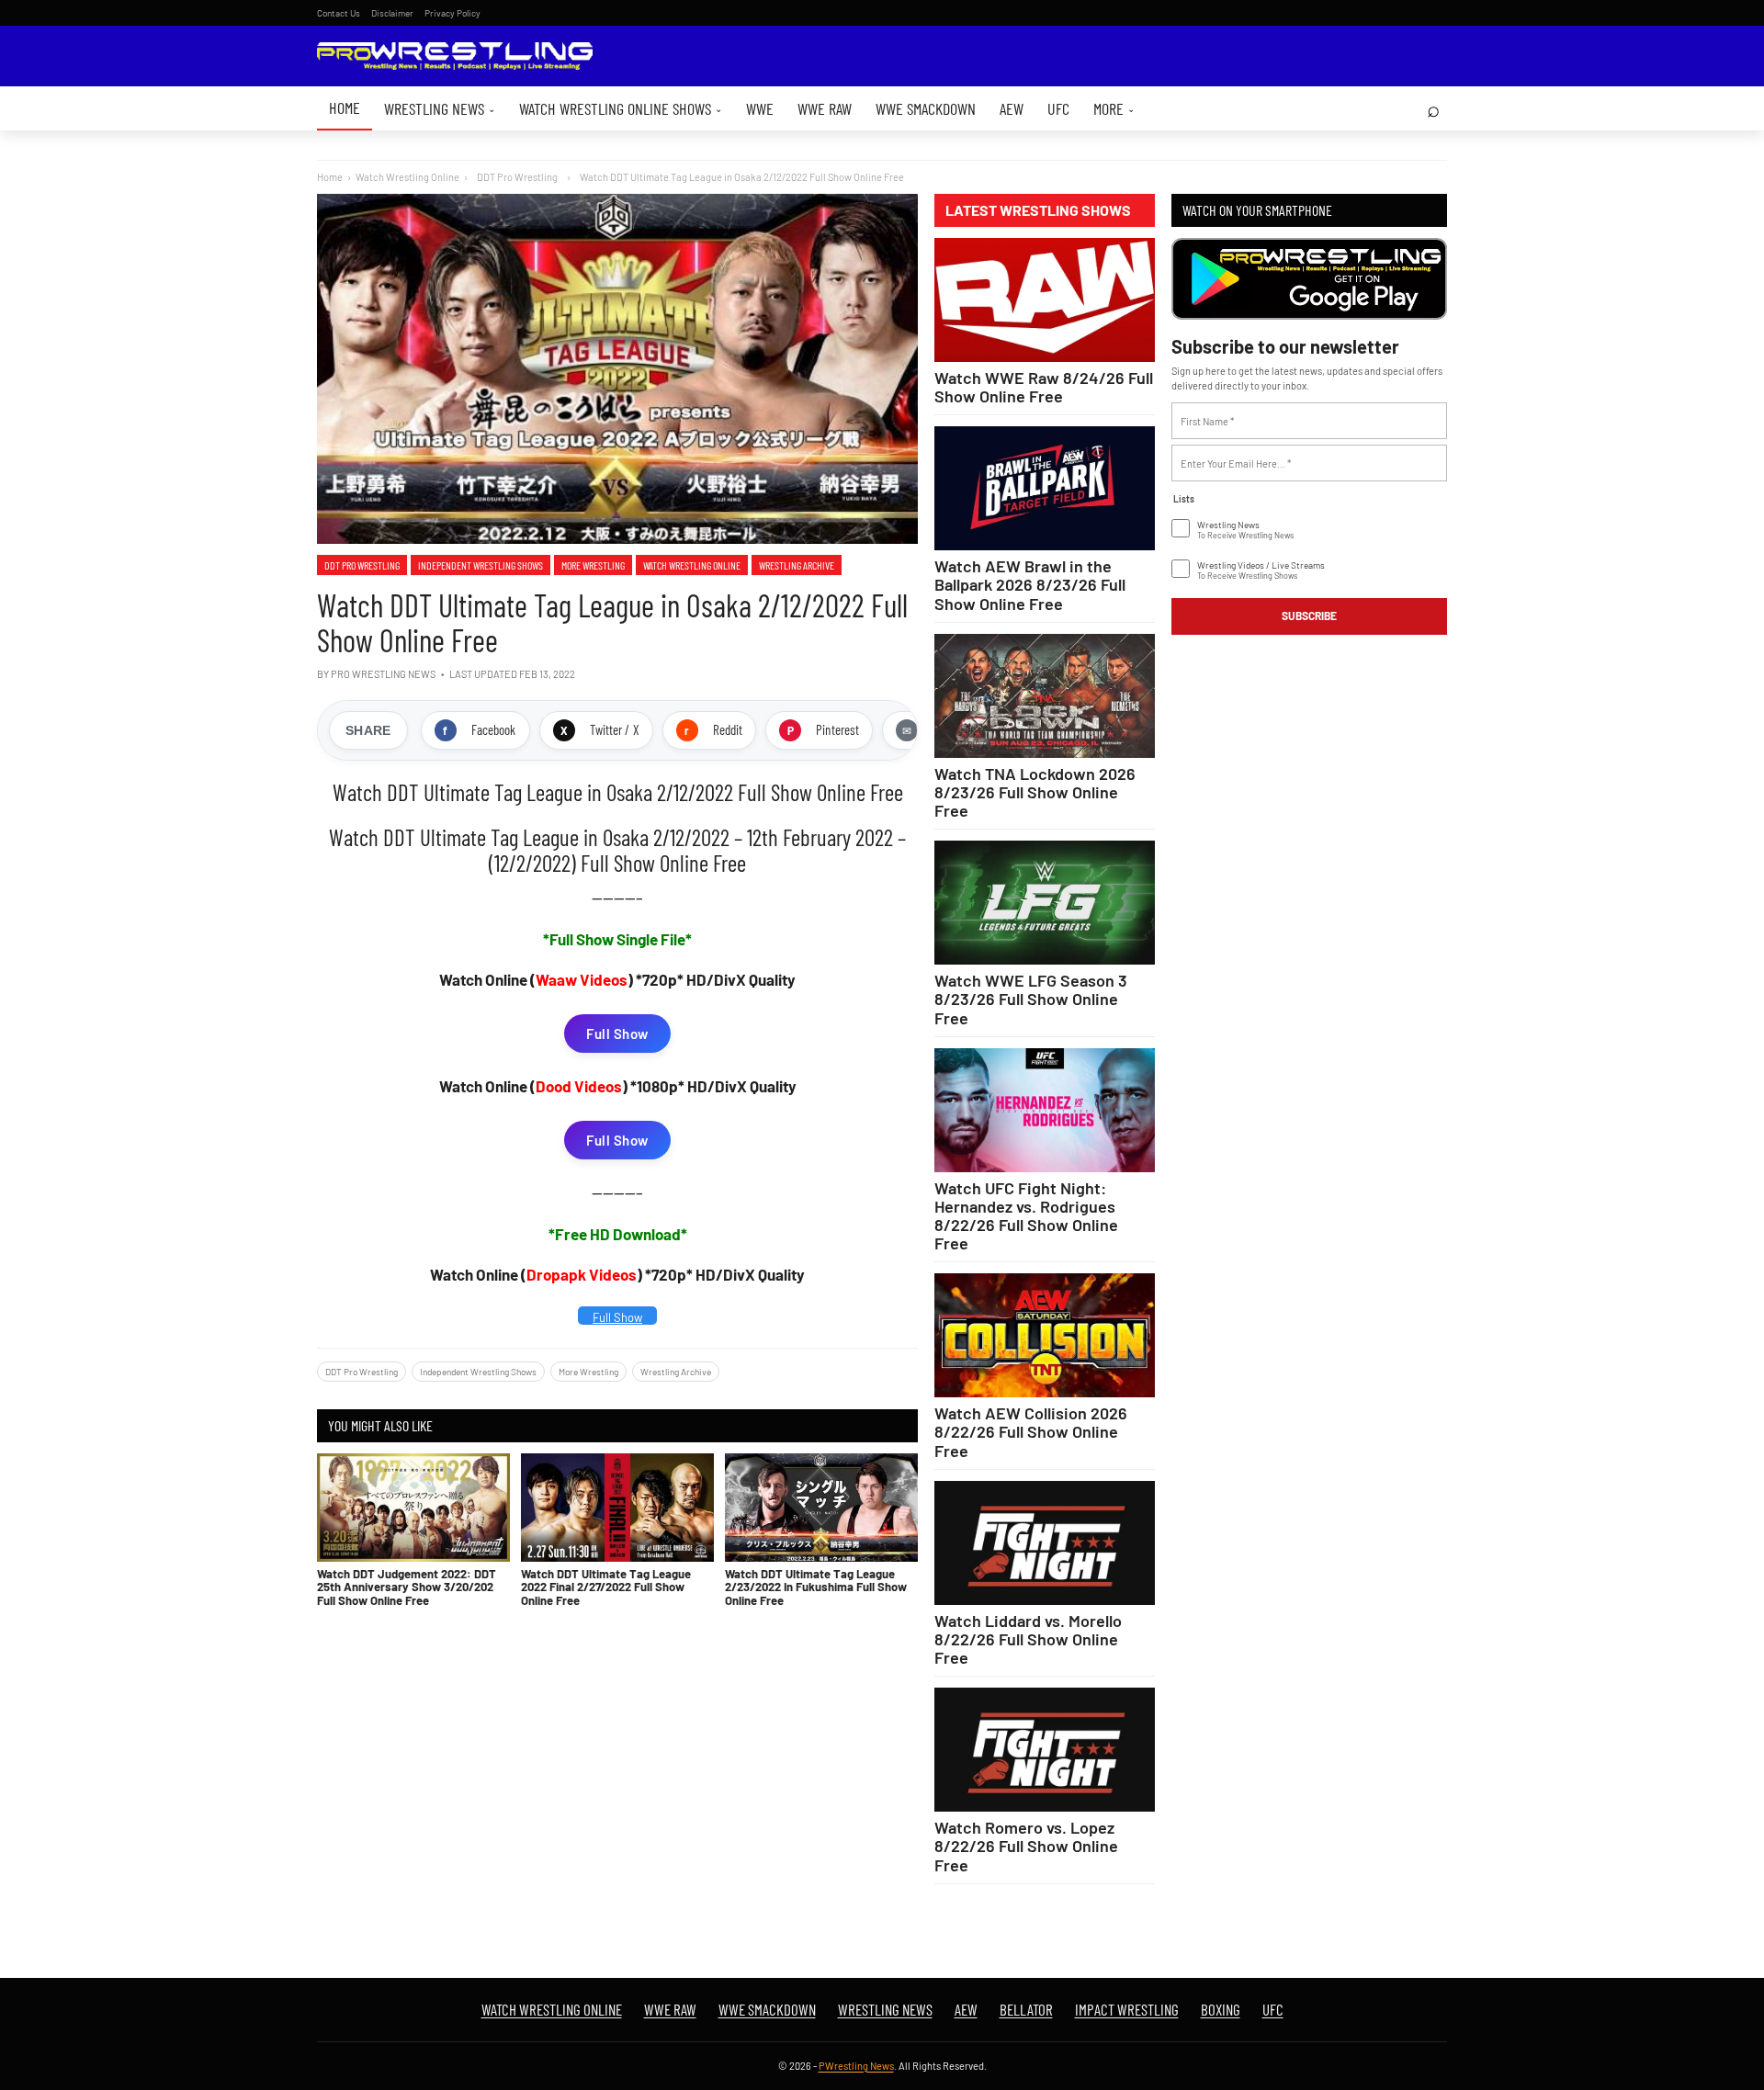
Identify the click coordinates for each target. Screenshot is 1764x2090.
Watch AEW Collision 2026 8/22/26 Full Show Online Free (1031, 1431)
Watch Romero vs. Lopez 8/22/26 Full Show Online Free (1026, 1846)
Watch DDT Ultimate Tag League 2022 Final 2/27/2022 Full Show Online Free (606, 1587)
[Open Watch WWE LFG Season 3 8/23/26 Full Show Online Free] (1045, 903)
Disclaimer (392, 13)
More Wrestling (593, 565)
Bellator (1026, 2009)
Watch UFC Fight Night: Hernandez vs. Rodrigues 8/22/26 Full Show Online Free (1026, 1215)
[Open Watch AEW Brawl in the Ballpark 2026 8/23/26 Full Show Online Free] (1045, 488)
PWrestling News (856, 2066)
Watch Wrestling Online (407, 177)
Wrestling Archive (797, 565)
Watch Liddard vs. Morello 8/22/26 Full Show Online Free (1028, 1639)
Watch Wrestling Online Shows (621, 108)
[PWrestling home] (455, 56)
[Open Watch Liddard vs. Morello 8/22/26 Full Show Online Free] (1045, 1543)
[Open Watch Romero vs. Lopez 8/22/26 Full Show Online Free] (1045, 1750)
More (1114, 108)
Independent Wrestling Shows (481, 565)
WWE (760, 108)
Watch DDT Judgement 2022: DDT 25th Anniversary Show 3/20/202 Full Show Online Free (407, 1587)
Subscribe (1309, 616)
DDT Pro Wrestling (362, 565)
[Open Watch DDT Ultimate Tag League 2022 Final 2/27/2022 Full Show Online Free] (617, 1508)
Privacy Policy (452, 13)
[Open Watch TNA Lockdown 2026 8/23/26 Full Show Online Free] (1045, 696)
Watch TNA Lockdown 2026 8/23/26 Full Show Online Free (1035, 792)
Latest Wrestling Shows (1038, 210)
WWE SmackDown (926, 108)
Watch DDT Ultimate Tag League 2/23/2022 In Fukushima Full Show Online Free (816, 1587)
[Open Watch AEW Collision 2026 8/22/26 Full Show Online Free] (1045, 1335)
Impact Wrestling (1127, 2009)
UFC (1058, 108)
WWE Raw (825, 108)
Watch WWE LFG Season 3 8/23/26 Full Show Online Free (1031, 999)
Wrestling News (440, 108)
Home (345, 107)
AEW (1012, 108)
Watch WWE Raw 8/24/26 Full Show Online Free (1044, 387)
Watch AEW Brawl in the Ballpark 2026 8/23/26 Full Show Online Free (1030, 584)
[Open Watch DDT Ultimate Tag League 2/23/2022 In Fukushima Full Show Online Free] (821, 1508)
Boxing (1221, 2009)
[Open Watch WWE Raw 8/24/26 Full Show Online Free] (1045, 300)
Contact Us (339, 13)
